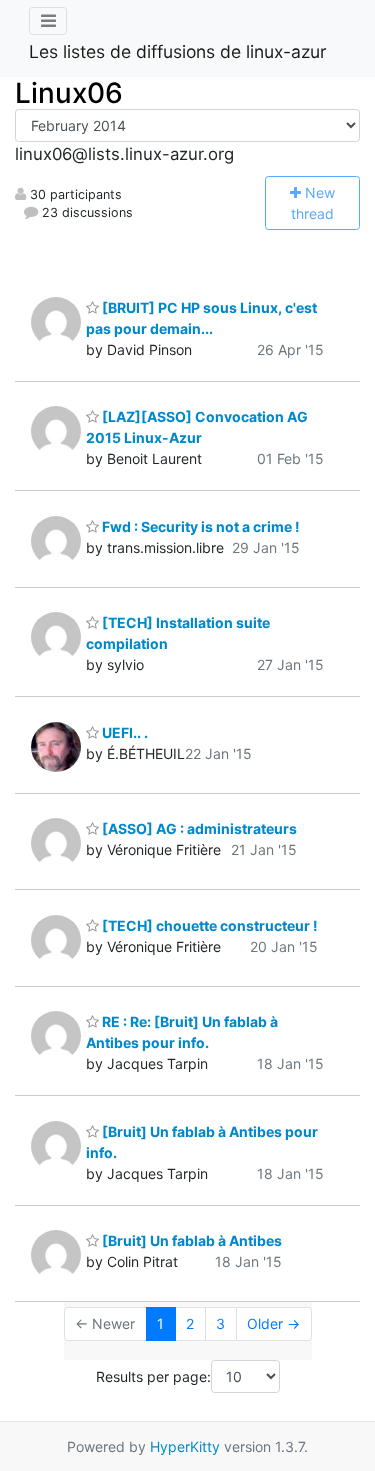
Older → (273, 1323)
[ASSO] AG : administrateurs (198, 828)
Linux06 (69, 93)
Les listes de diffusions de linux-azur (178, 51)
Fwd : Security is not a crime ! (199, 526)
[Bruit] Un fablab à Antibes (190, 1240)
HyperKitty (185, 1446)
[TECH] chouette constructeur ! (208, 925)
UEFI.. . (123, 732)
